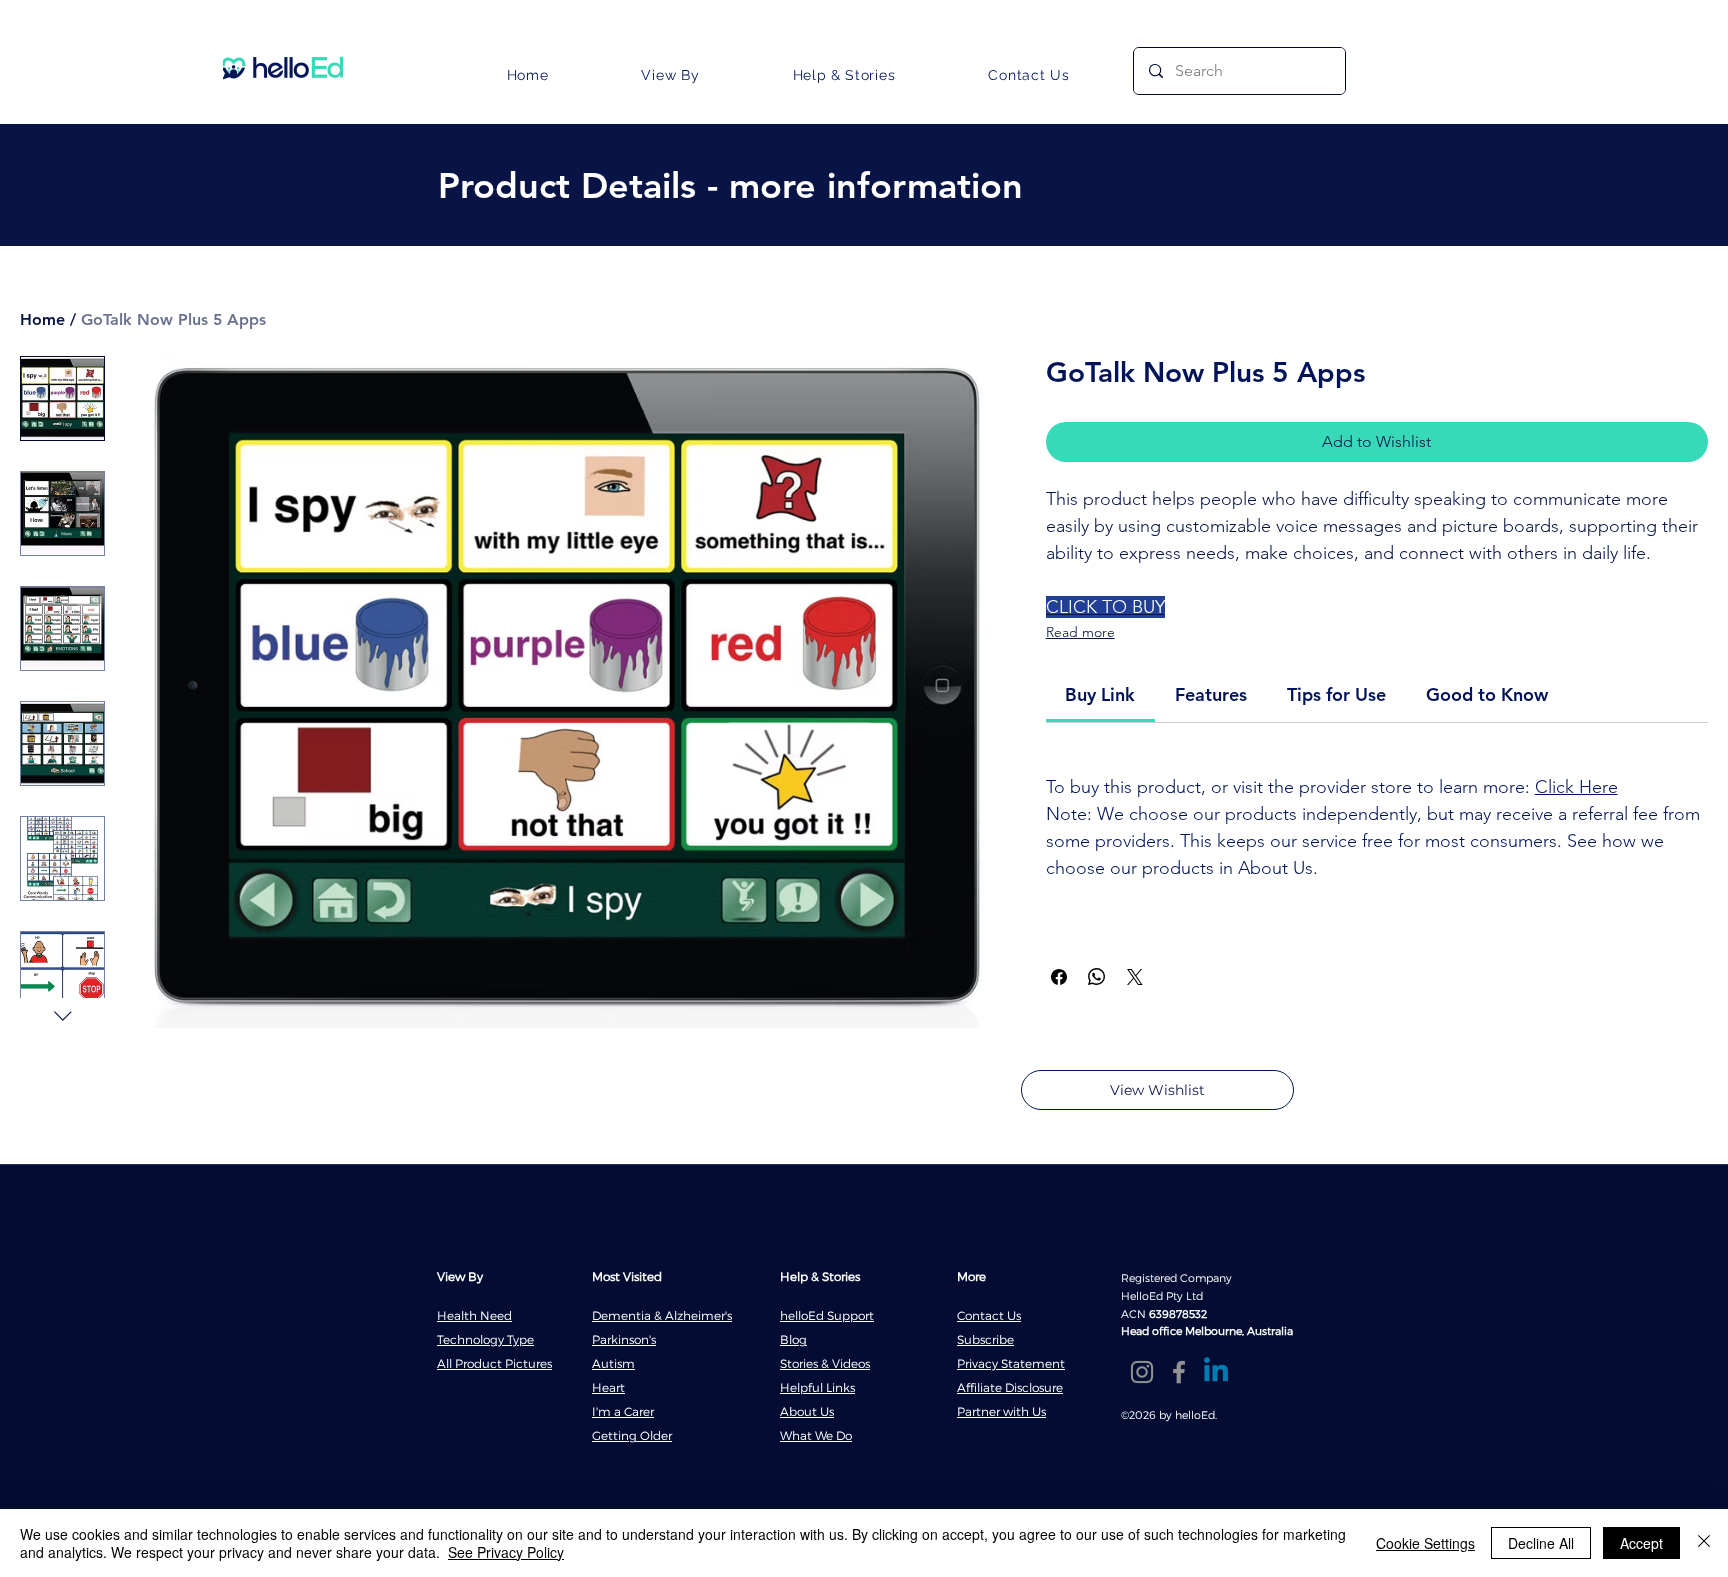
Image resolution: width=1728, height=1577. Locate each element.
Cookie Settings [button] (1425, 1543)
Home (42, 319)
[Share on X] (1135, 977)
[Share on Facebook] (1059, 977)
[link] (1100, 694)
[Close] (1704, 1543)
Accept (1641, 1543)
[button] (670, 75)
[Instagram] (1142, 1372)
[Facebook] (1179, 1372)
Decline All (1541, 1543)
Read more (1080, 632)
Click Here (1576, 787)
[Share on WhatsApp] (1097, 977)
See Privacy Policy (506, 1552)
